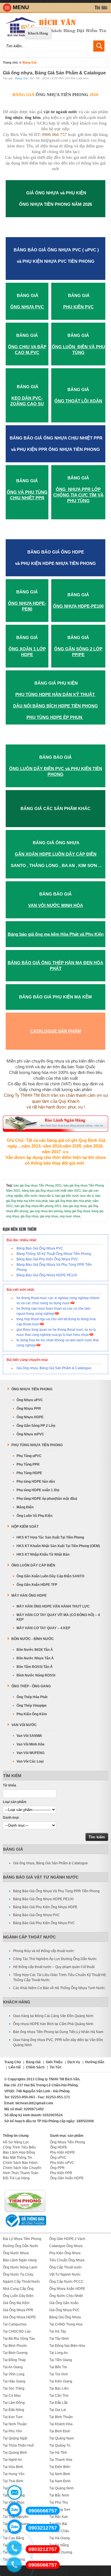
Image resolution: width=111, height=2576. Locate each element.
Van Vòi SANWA (29, 1736)
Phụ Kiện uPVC (62, 2163)
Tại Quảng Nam (61, 2438)
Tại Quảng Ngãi (15, 2438)
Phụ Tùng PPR (28, 1464)
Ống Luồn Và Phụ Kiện (34, 1516)
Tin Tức (56, 2067)
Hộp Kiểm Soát (25, 1527)
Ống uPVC (58, 2158)
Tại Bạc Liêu (59, 2388)
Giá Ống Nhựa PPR (18, 2310)
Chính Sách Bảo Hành (20, 2163)
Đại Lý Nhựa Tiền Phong (22, 2239)
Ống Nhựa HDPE (30, 1417)
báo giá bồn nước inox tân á (74, 1196)
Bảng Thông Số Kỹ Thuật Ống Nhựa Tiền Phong (54, 1254)
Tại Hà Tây (58, 2331)
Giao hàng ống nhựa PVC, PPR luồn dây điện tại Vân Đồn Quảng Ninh (58, 2042)
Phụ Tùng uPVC (29, 1456)
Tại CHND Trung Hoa (66, 2324)
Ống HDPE (59, 2147)
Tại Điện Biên (60, 2467)
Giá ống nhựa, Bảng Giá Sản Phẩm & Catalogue (54, 1368)
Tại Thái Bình (13, 2481)
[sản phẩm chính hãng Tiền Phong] (25, 2211)
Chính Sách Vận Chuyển (22, 2168)
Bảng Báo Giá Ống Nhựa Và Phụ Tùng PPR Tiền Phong (56, 1891)
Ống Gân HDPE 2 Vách (67, 2239)
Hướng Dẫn (95, 2062)
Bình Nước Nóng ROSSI (36, 1675)
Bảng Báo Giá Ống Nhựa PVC (40, 1248)
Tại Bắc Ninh (59, 2495)
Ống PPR (57, 2168)
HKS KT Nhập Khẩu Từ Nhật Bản (43, 1554)
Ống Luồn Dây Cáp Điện (33, 1565)
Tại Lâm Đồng (14, 2403)
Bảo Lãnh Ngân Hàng (20, 2260)
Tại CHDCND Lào (17, 2331)
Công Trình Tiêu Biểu (19, 2147)
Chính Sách (35, 2067)
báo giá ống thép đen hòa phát (70, 1201)
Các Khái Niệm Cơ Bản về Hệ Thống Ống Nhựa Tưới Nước (59, 1988)
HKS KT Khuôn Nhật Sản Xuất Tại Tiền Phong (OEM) (58, 1546)
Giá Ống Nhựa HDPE (19, 2317)
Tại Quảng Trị (60, 2445)
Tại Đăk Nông (14, 2410)
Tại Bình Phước (15, 2346)
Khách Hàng (38, 33)
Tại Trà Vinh (59, 2374)
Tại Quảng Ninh (61, 2488)
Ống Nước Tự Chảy (18, 2274)
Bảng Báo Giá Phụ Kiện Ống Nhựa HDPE (45, 1907)
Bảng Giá (29, 62)
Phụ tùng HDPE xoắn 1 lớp (38, 1490)
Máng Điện (25, 1507)
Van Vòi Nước (24, 1725)
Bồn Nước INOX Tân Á (35, 1650)
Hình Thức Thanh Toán (21, 2173)
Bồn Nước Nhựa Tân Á (35, 1658)
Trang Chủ (13, 2062)
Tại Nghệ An (12, 2460)
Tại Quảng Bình (15, 2453)
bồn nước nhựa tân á (39, 1196)
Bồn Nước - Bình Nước (33, 1639)
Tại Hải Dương (61, 2552)
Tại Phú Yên (12, 2431)
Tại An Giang (13, 2367)
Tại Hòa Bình (13, 2467)
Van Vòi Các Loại (30, 1761)
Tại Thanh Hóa (61, 2460)
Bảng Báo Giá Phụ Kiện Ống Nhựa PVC (47, 1259)
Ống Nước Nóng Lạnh (20, 2267)
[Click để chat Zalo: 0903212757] (15, 2527)
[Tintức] (101, 8)
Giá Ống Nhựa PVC (64, 2310)
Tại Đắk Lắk (58, 2403)
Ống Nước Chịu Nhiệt (66, 2296)
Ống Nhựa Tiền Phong (32, 1389)
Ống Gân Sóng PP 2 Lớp (36, 1426)
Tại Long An (58, 2353)
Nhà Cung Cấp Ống (18, 2289)
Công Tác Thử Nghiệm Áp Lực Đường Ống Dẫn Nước (55, 1959)
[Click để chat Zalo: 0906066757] (15, 2510)
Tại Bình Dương (15, 2353)
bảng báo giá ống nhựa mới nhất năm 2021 (51, 1191)
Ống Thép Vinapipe (32, 1706)
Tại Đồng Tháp (14, 2360)
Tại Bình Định (60, 2431)
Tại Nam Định (60, 2481)
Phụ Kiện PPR (61, 2173)
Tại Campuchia (15, 2324)
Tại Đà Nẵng (59, 2545)
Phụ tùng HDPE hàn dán (36, 1482)
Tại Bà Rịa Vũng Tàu (19, 2339)
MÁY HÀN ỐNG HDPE (29, 1596)
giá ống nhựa (29, 1216)
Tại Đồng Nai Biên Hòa (67, 2346)
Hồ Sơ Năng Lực (16, 2142)
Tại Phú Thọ (59, 2502)
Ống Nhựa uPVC (30, 1400)
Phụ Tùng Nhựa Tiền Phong (37, 1445)
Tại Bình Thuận (61, 2417)
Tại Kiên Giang (61, 2381)
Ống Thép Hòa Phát (32, 1697)
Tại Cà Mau (12, 2396)
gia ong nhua (49, 1216)
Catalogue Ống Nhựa (66, 2246)
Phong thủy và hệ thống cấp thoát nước (44, 1951)
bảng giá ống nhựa (77, 1211)
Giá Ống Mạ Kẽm (16, 2303)
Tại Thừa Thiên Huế (18, 2445)
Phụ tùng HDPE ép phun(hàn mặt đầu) (47, 1499)
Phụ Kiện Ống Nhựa (65, 2253)
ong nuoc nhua (70, 1216)
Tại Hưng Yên (14, 2474)
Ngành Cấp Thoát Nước (29, 1937)
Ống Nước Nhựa (16, 2253)
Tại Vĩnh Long (14, 2374)
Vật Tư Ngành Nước (65, 2274)
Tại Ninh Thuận (15, 2424)
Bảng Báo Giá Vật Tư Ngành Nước (41, 1877)
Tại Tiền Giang (61, 2360)
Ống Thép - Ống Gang (31, 1686)
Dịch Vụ (74, 2062)
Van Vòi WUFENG (30, 1753)
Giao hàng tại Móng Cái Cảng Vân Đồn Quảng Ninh (53, 2016)
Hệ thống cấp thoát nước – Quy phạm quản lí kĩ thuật (54, 1967)
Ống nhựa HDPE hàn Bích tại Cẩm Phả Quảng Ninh (53, 2024)
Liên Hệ (15, 2067)
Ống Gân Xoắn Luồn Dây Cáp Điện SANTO (50, 1576)
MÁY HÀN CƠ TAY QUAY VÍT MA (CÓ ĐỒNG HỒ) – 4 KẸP (58, 1617)
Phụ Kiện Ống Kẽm (32, 1714)
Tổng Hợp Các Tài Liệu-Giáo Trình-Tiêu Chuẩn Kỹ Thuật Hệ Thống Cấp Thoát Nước (59, 1977)
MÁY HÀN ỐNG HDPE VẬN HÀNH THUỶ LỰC (53, 1606)
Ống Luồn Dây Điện (18, 2296)
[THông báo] (25, 2227)
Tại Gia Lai (58, 2410)
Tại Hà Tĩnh (58, 2453)
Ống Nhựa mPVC (30, 1434)
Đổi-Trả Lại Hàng (16, 2178)
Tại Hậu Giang (14, 2381)
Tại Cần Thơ (59, 2396)
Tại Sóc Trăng (14, 2388)
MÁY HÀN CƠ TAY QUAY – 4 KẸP (43, 1628)
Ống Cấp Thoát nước (66, 2267)
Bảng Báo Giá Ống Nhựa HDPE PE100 (47, 1275)
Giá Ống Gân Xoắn (64, 2303)
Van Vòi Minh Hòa (30, 1744)
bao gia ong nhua (75, 1206)
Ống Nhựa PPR (29, 1409)
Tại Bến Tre (58, 2367)
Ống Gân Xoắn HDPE (67, 2178)
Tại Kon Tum (13, 2417)
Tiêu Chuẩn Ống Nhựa (67, 2260)
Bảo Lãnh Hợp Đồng (19, 2152)
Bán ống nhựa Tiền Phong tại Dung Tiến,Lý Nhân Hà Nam (58, 2032)
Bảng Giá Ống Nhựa (65, 2317)
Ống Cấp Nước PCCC (66, 2282)
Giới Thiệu (54, 2062)
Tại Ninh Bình (60, 2474)
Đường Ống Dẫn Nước (21, 2246)
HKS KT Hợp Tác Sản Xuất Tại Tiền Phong (50, 1537)
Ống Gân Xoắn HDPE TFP (37, 1585)
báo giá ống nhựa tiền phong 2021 (38, 1206)
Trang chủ (10, 62)
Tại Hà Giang (59, 2538)
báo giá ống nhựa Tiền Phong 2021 (38, 1185)
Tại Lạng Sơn (60, 2510)
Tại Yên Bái (58, 2524)
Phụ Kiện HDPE (62, 2152)
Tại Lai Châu (59, 2531)
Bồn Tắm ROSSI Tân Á (35, 1667)
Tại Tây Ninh (59, 2339)
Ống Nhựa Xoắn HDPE (67, 2289)
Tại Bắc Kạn (59, 2517)
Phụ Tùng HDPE (29, 1473)
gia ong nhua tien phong (46, 1211)
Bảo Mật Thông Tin (18, 2158)
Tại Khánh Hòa (61, 2424)
